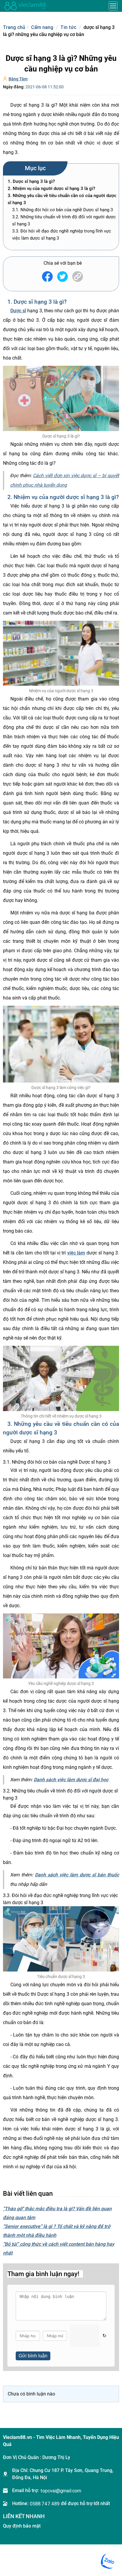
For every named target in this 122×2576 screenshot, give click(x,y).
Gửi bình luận (33, 2356)
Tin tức (68, 27)
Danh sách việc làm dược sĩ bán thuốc (77, 1875)
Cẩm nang (42, 27)
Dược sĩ (18, 311)
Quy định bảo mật (22, 2526)
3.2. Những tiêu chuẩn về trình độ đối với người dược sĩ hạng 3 (64, 220)
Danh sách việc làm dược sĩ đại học (71, 1780)
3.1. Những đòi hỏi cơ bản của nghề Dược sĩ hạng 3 (62, 210)
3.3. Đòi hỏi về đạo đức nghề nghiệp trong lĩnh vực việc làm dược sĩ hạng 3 (62, 235)
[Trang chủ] (25, 6)
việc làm (76, 1253)
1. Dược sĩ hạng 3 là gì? (31, 181)
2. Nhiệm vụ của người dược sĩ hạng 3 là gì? (51, 188)
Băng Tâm (18, 79)
